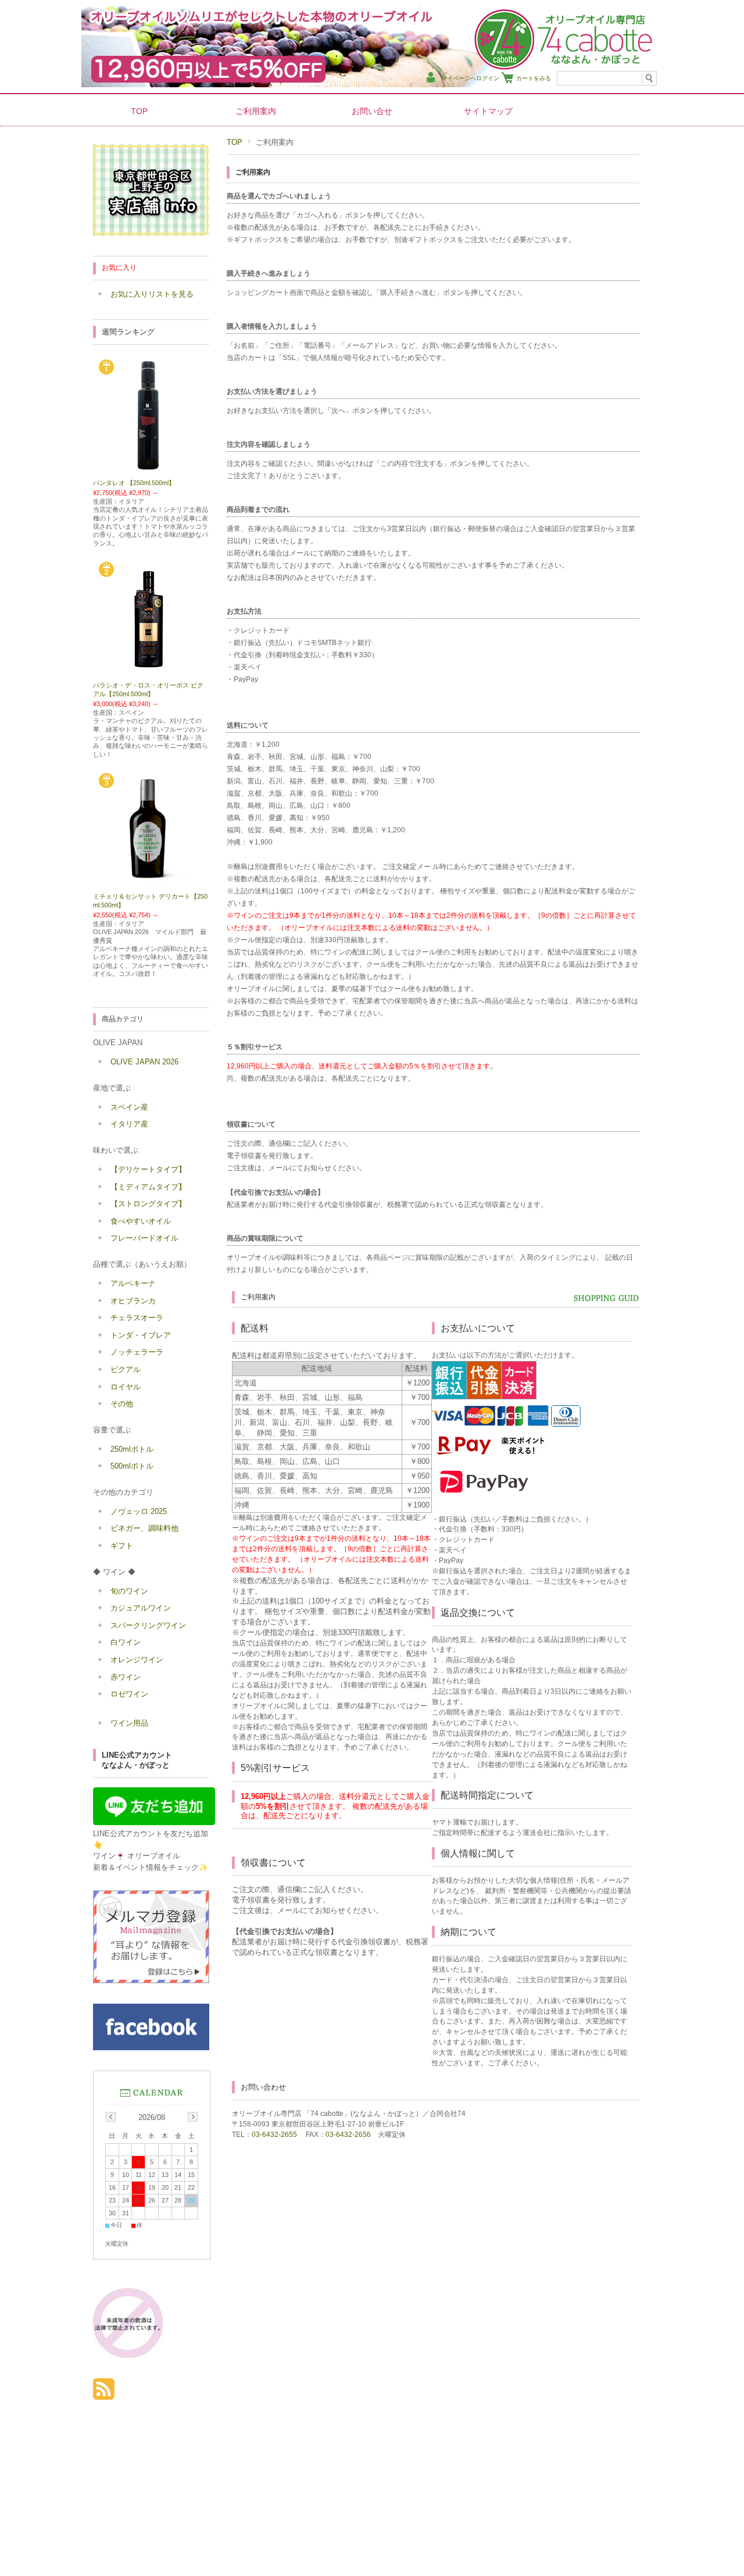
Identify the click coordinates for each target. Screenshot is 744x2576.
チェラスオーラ (137, 1318)
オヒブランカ (133, 1301)
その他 (122, 1404)
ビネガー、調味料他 (144, 1528)
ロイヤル (126, 1387)
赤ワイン (126, 1677)
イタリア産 (129, 1124)
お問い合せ (372, 111)
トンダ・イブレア (141, 1335)
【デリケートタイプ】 (148, 1169)
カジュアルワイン (141, 1608)
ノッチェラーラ (137, 1352)
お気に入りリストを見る (152, 294)
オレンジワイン (137, 1660)
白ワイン (126, 1642)
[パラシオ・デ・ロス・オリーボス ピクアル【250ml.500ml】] (151, 671)
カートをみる (534, 78)
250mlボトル (132, 1449)
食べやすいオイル (141, 1221)
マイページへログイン (470, 78)
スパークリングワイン (148, 1625)
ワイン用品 (129, 1723)
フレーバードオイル (144, 1238)
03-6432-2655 (274, 2135)
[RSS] (104, 2394)
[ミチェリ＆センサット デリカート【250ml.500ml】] (151, 882)
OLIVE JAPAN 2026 (144, 1062)
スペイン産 (129, 1107)
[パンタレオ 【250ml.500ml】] (151, 468)
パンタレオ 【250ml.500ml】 (134, 483)
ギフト (122, 1546)
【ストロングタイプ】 (148, 1204)
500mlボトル (132, 1466)
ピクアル (126, 1369)
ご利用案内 (256, 111)
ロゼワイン (129, 1694)
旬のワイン (129, 1591)
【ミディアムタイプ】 (148, 1187)
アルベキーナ (133, 1283)
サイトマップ (488, 111)
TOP (139, 111)
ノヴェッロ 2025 (139, 1511)
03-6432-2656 (348, 2135)
